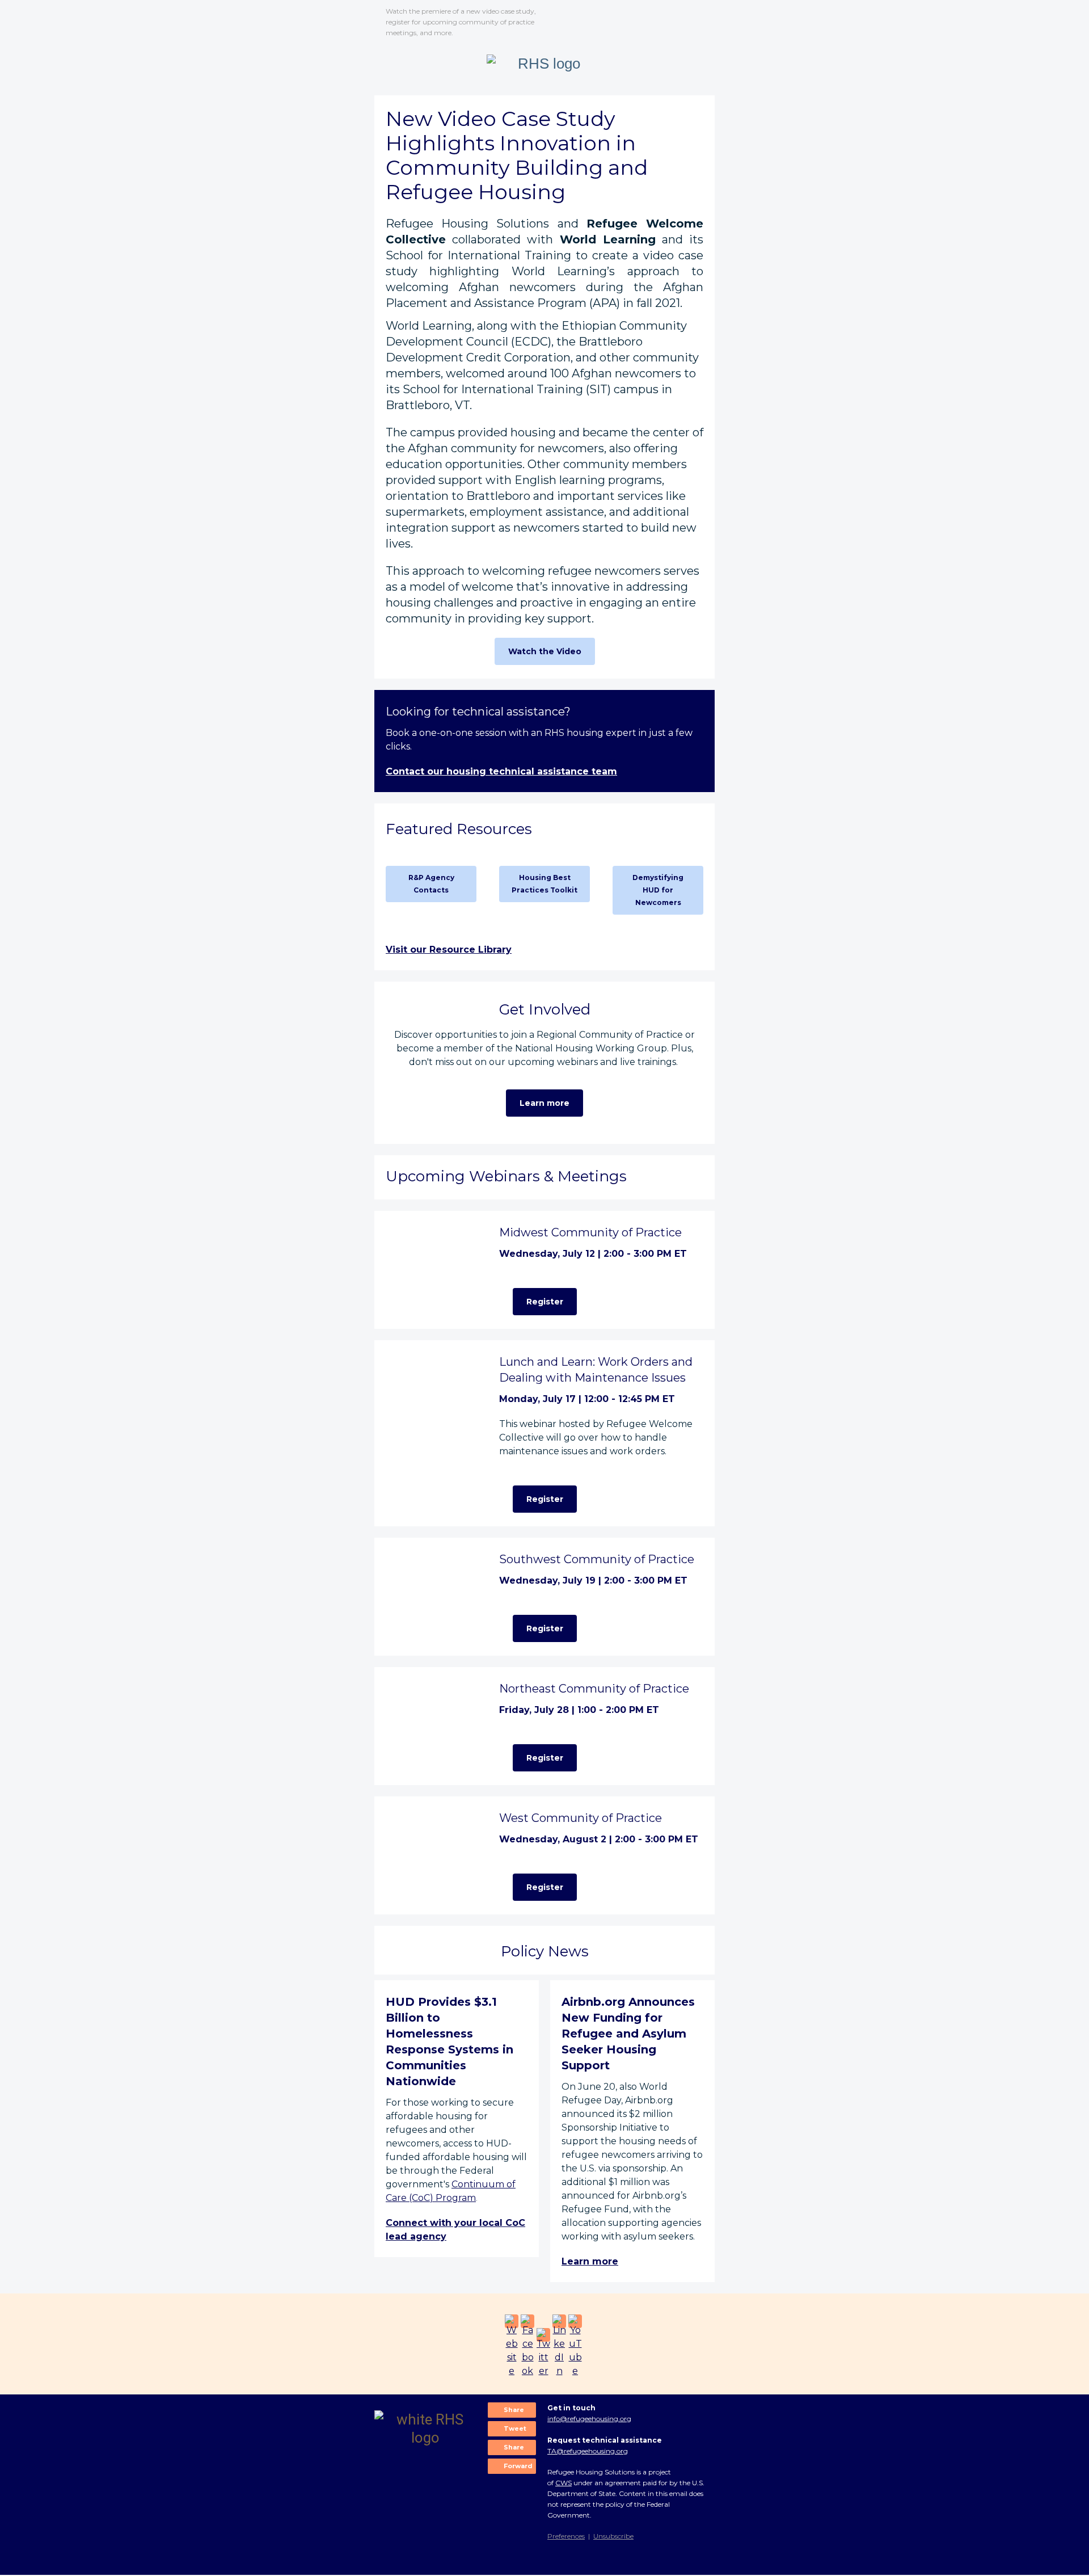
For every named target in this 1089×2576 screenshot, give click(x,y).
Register (545, 1302)
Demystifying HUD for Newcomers (658, 890)
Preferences (566, 2536)
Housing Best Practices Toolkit (544, 884)
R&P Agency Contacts (431, 884)
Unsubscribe (613, 2536)
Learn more (544, 1103)
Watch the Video (545, 651)
